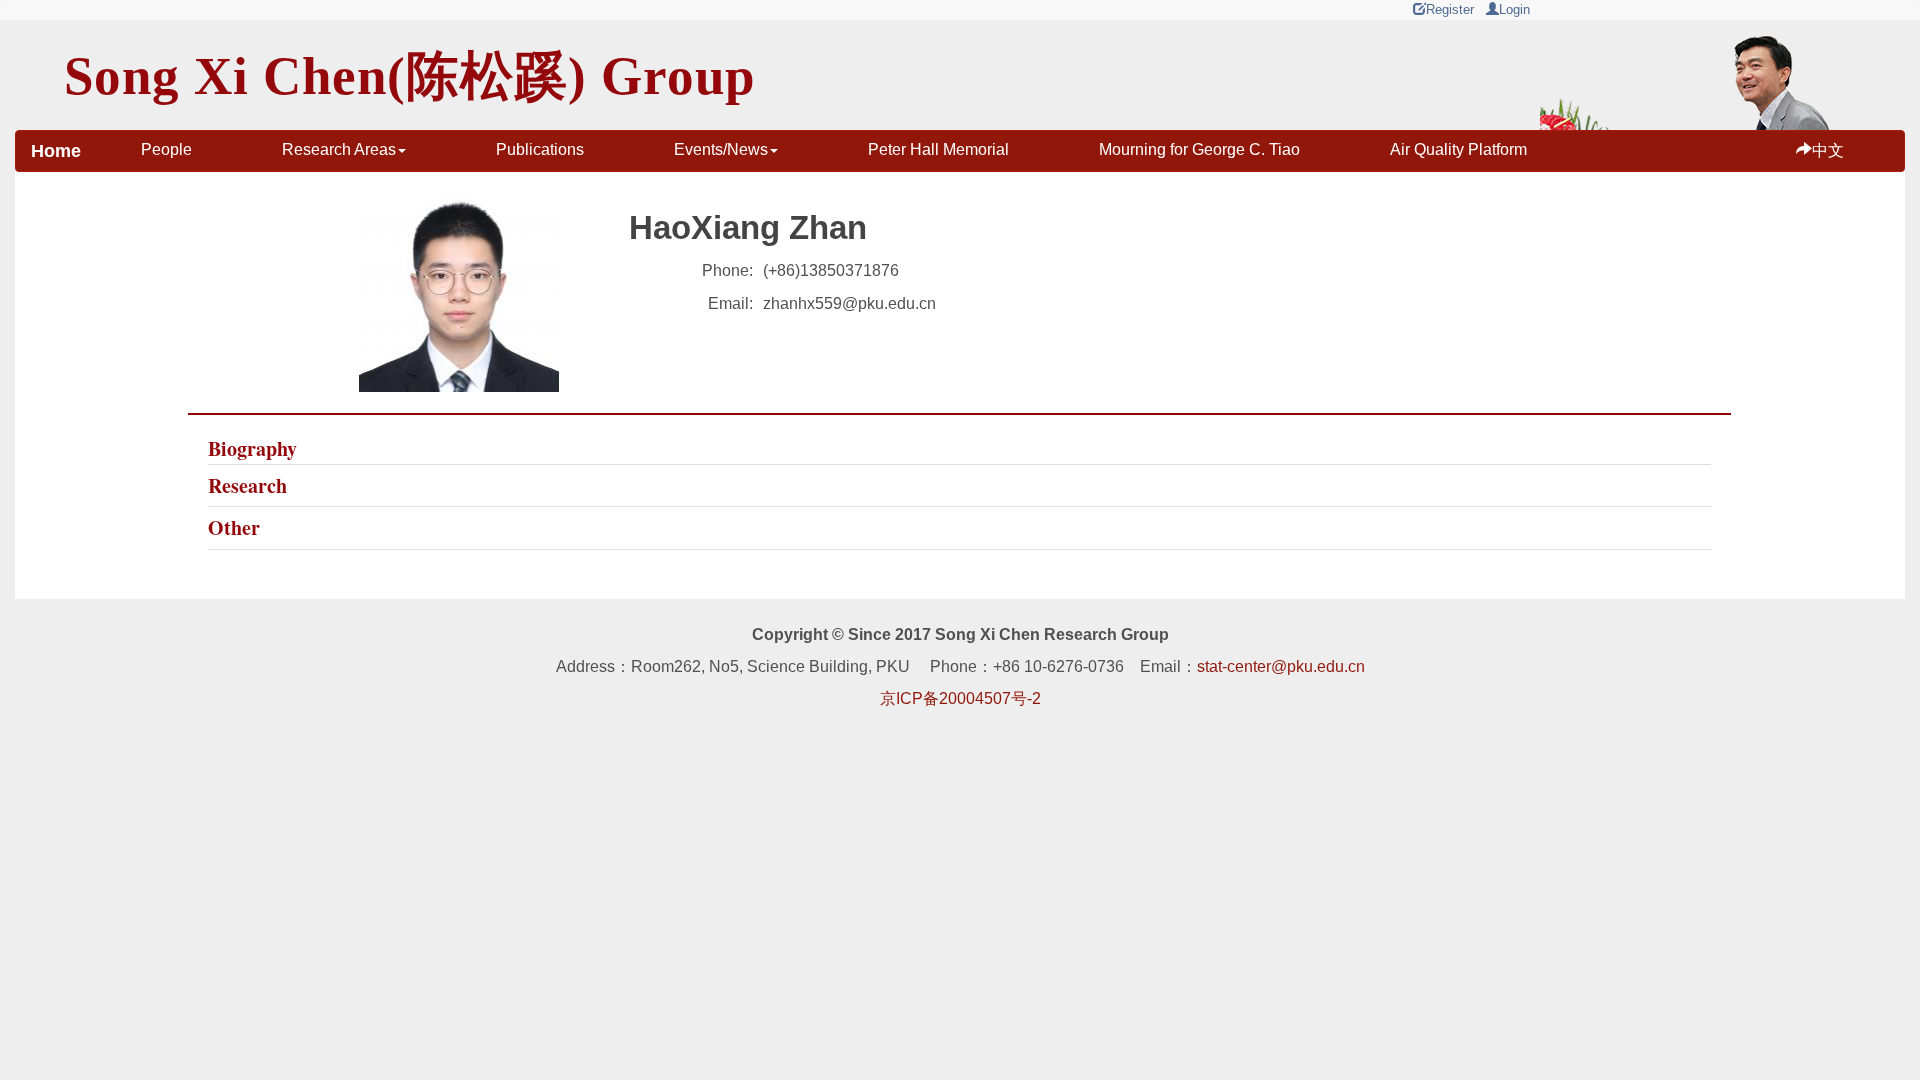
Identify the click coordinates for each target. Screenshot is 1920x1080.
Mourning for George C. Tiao (1199, 149)
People (166, 149)
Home (56, 151)
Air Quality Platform (1458, 149)
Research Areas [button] (339, 149)
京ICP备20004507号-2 (960, 698)
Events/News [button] (721, 149)
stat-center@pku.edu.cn (1281, 666)
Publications (540, 149)
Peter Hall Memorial (938, 149)
